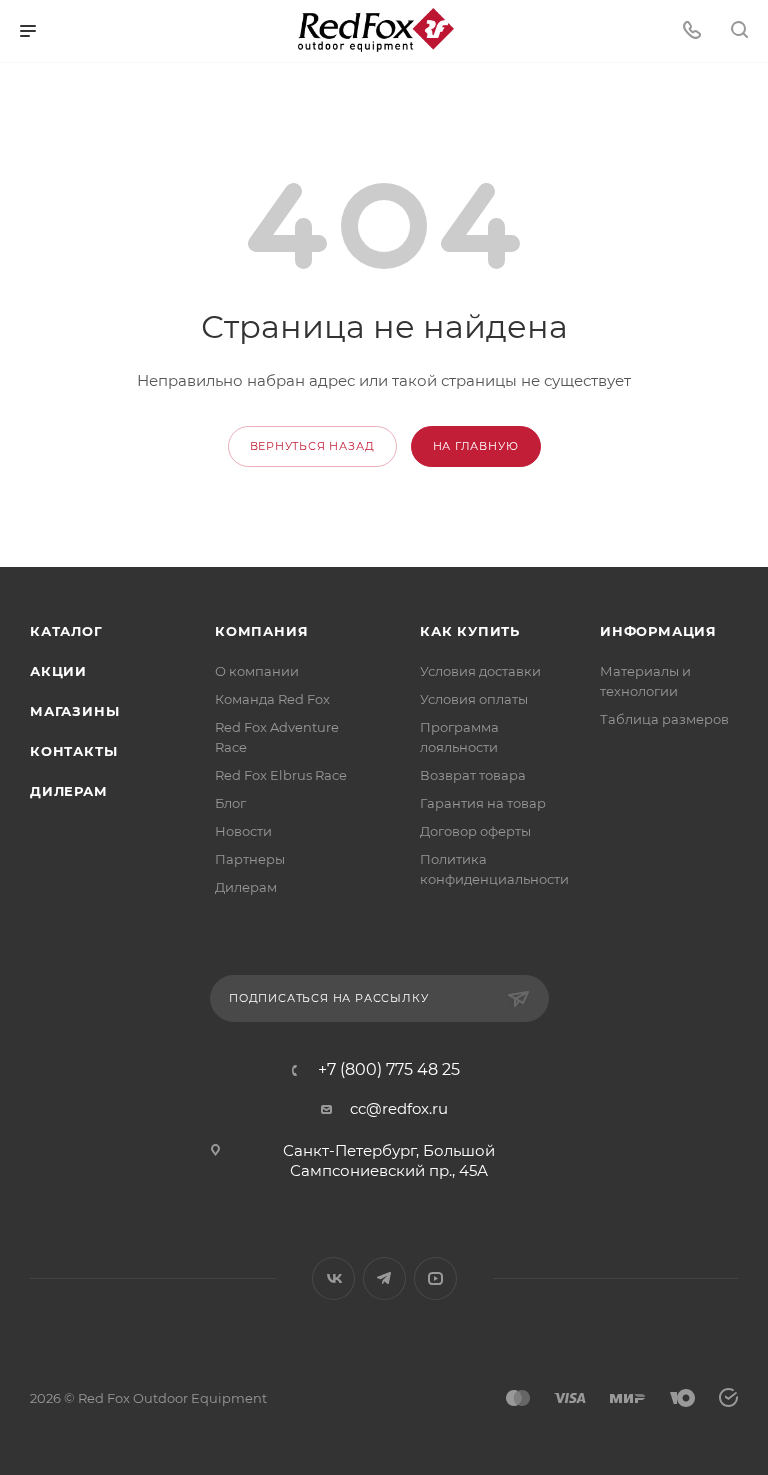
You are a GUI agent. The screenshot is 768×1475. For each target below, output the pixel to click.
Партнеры (250, 859)
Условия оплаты (474, 699)
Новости (243, 831)
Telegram (384, 1278)
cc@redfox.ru (399, 1108)
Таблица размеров (664, 719)
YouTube (435, 1278)
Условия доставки (480, 671)
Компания (261, 631)
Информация (658, 631)
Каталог (66, 631)
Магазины (74, 711)
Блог (230, 803)
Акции (58, 671)
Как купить (470, 631)
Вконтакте (333, 1278)
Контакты (73, 751)
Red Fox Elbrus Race (281, 775)
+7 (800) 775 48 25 (389, 1070)
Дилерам (69, 791)
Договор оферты (475, 831)
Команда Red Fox (272, 699)
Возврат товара (473, 775)
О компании (257, 671)
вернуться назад (312, 446)
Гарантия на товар (483, 803)
